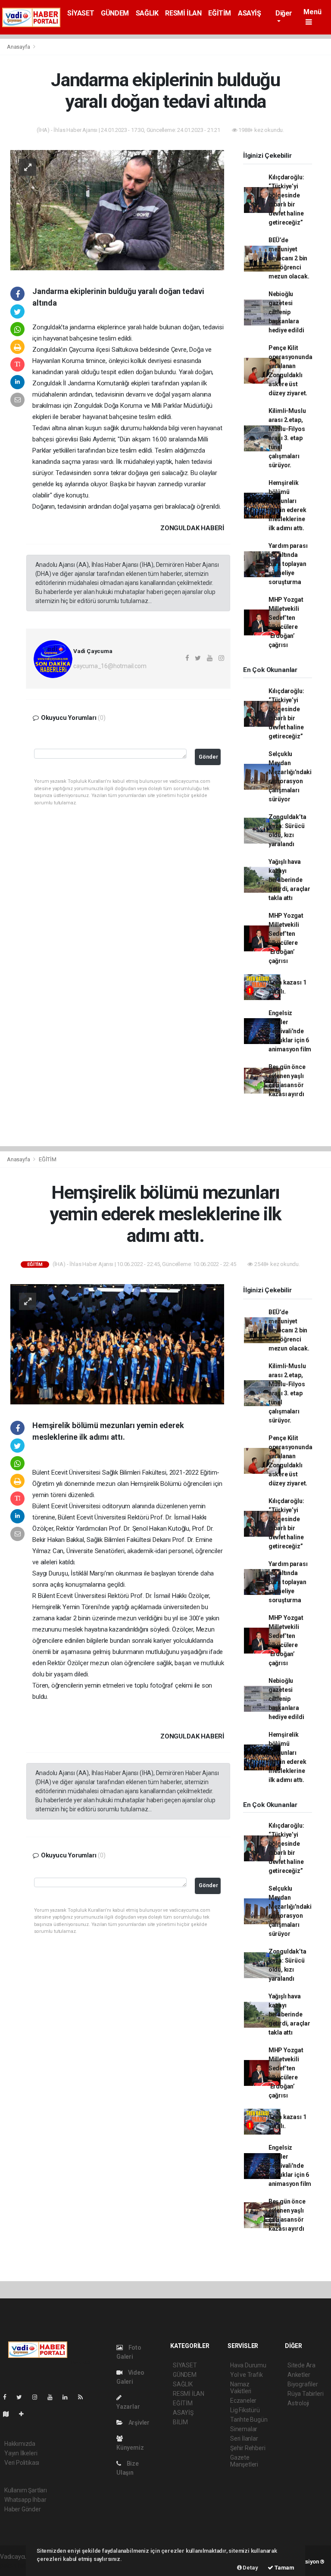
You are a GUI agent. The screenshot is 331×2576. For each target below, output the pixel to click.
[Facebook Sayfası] (8, 2397)
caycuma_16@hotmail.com (110, 666)
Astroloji (298, 2403)
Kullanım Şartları (26, 2490)
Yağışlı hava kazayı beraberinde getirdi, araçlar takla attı (289, 880)
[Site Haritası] (9, 2414)
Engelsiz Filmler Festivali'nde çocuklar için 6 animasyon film (290, 1031)
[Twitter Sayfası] (23, 2397)
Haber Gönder (23, 2509)
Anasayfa (19, 47)
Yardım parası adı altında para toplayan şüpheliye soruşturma (288, 564)
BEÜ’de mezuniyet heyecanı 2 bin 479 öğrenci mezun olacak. (289, 258)
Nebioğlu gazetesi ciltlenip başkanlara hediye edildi (286, 312)
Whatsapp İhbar (25, 2500)
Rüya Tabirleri (305, 2394)
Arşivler (138, 2423)
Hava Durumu (248, 2365)
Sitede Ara (301, 2365)
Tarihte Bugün (249, 2420)
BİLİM (180, 2422)
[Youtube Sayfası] (53, 2397)
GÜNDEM (115, 13)
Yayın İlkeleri (21, 2453)
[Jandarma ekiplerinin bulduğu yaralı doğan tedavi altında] (117, 209)
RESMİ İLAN (183, 13)
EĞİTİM (220, 13)
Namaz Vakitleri (241, 2388)
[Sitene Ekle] (25, 2414)
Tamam (284, 2568)
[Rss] (84, 2397)
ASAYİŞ (250, 13)
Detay (250, 2568)
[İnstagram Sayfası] (38, 2397)
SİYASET (81, 13)
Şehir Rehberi (248, 2448)
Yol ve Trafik (247, 2375)
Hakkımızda (20, 2444)
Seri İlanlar (244, 2438)
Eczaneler (243, 2401)
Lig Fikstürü (245, 2410)
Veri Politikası (22, 2463)
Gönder (208, 757)
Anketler (299, 2375)
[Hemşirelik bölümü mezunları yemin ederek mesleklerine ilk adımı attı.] (117, 1344)
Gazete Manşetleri (244, 2461)
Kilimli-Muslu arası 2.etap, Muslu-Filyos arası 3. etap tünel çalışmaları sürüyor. (287, 438)
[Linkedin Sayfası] (69, 2397)
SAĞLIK (147, 13)
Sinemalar (244, 2429)
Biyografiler (303, 2384)
